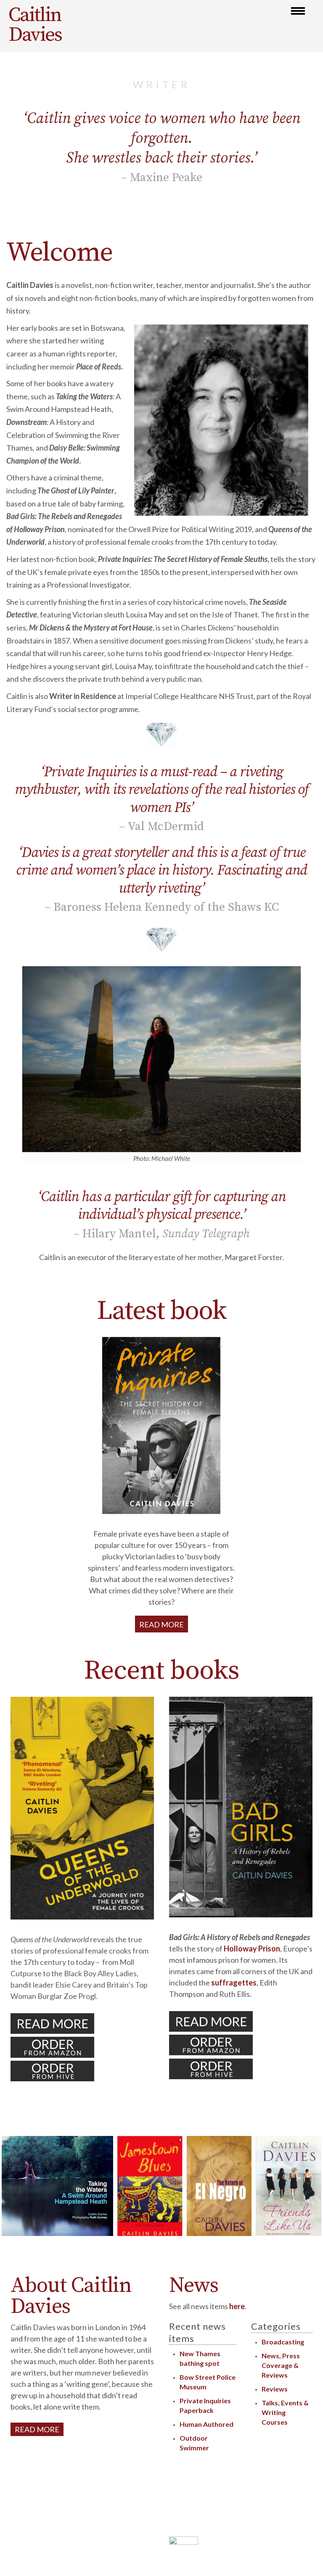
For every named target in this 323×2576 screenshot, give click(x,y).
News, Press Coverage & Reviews (281, 2365)
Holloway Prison (252, 1948)
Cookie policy (227, 2509)
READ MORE (161, 1624)
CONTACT (137, 2551)
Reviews (275, 2389)
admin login (186, 2509)
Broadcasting (283, 2342)
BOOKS (142, 2524)
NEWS (144, 2538)
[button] (298, 11)
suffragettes (234, 1983)
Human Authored (207, 2424)
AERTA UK (207, 2523)
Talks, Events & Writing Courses (285, 2412)
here (237, 2306)
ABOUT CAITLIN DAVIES (115, 2511)
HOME (143, 2497)
